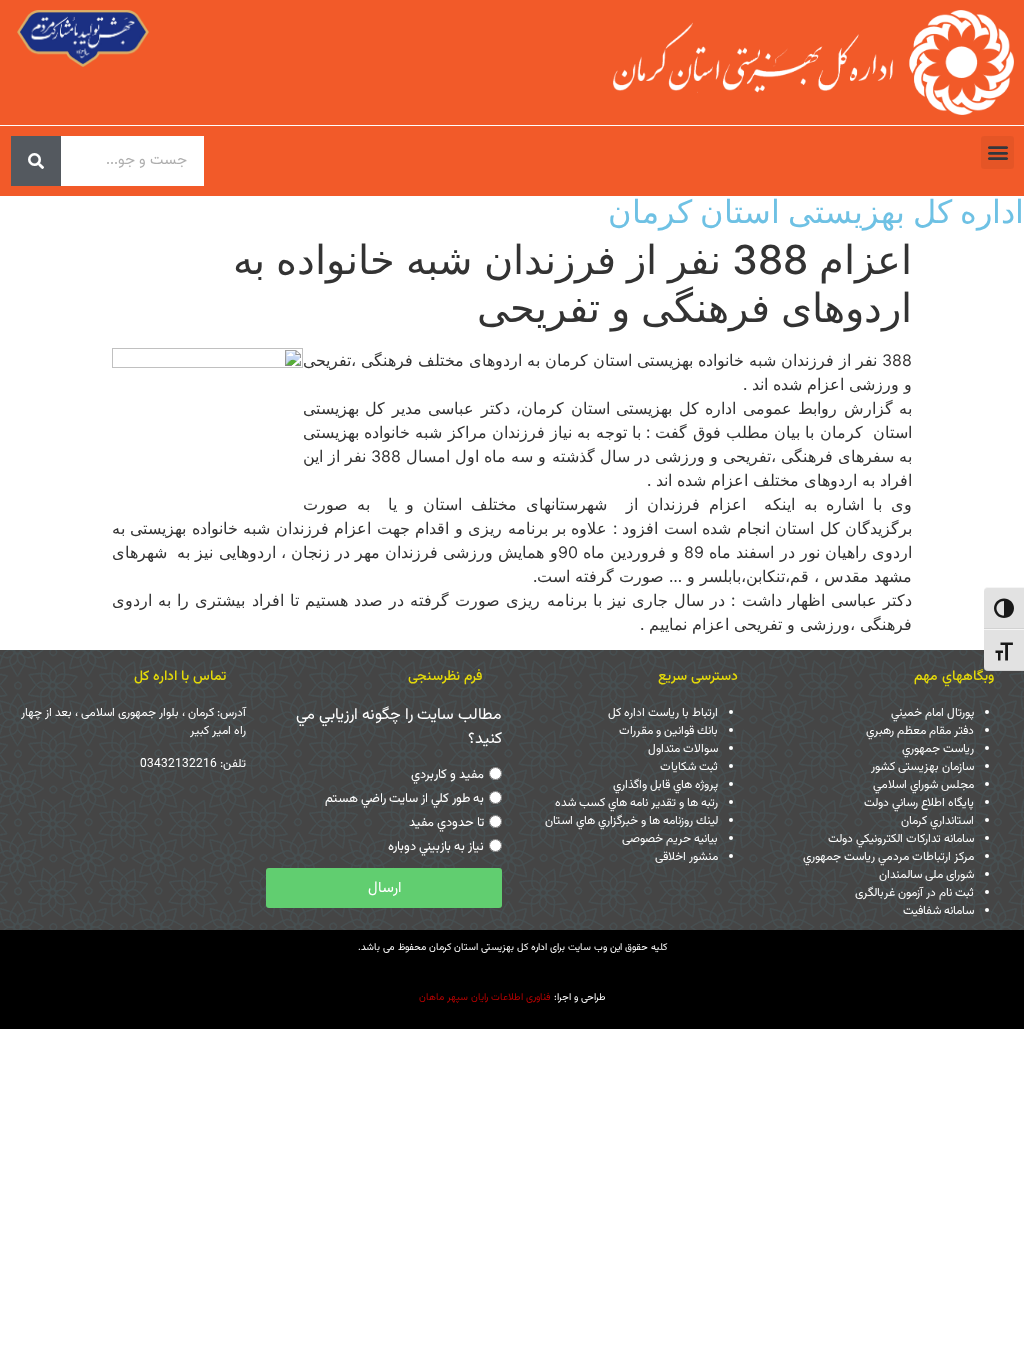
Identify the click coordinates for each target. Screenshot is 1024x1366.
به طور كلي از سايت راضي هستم (404, 799)
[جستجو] (36, 161)
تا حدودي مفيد (446, 823)
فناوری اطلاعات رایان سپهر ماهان (485, 997)
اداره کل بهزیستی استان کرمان (816, 211)
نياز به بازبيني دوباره (436, 847)
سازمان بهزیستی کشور (922, 767)
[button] (997, 152)
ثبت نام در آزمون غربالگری (914, 893)
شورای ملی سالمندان (926, 875)
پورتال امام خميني (932, 713)
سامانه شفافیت (938, 911)
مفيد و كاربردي (447, 775)
